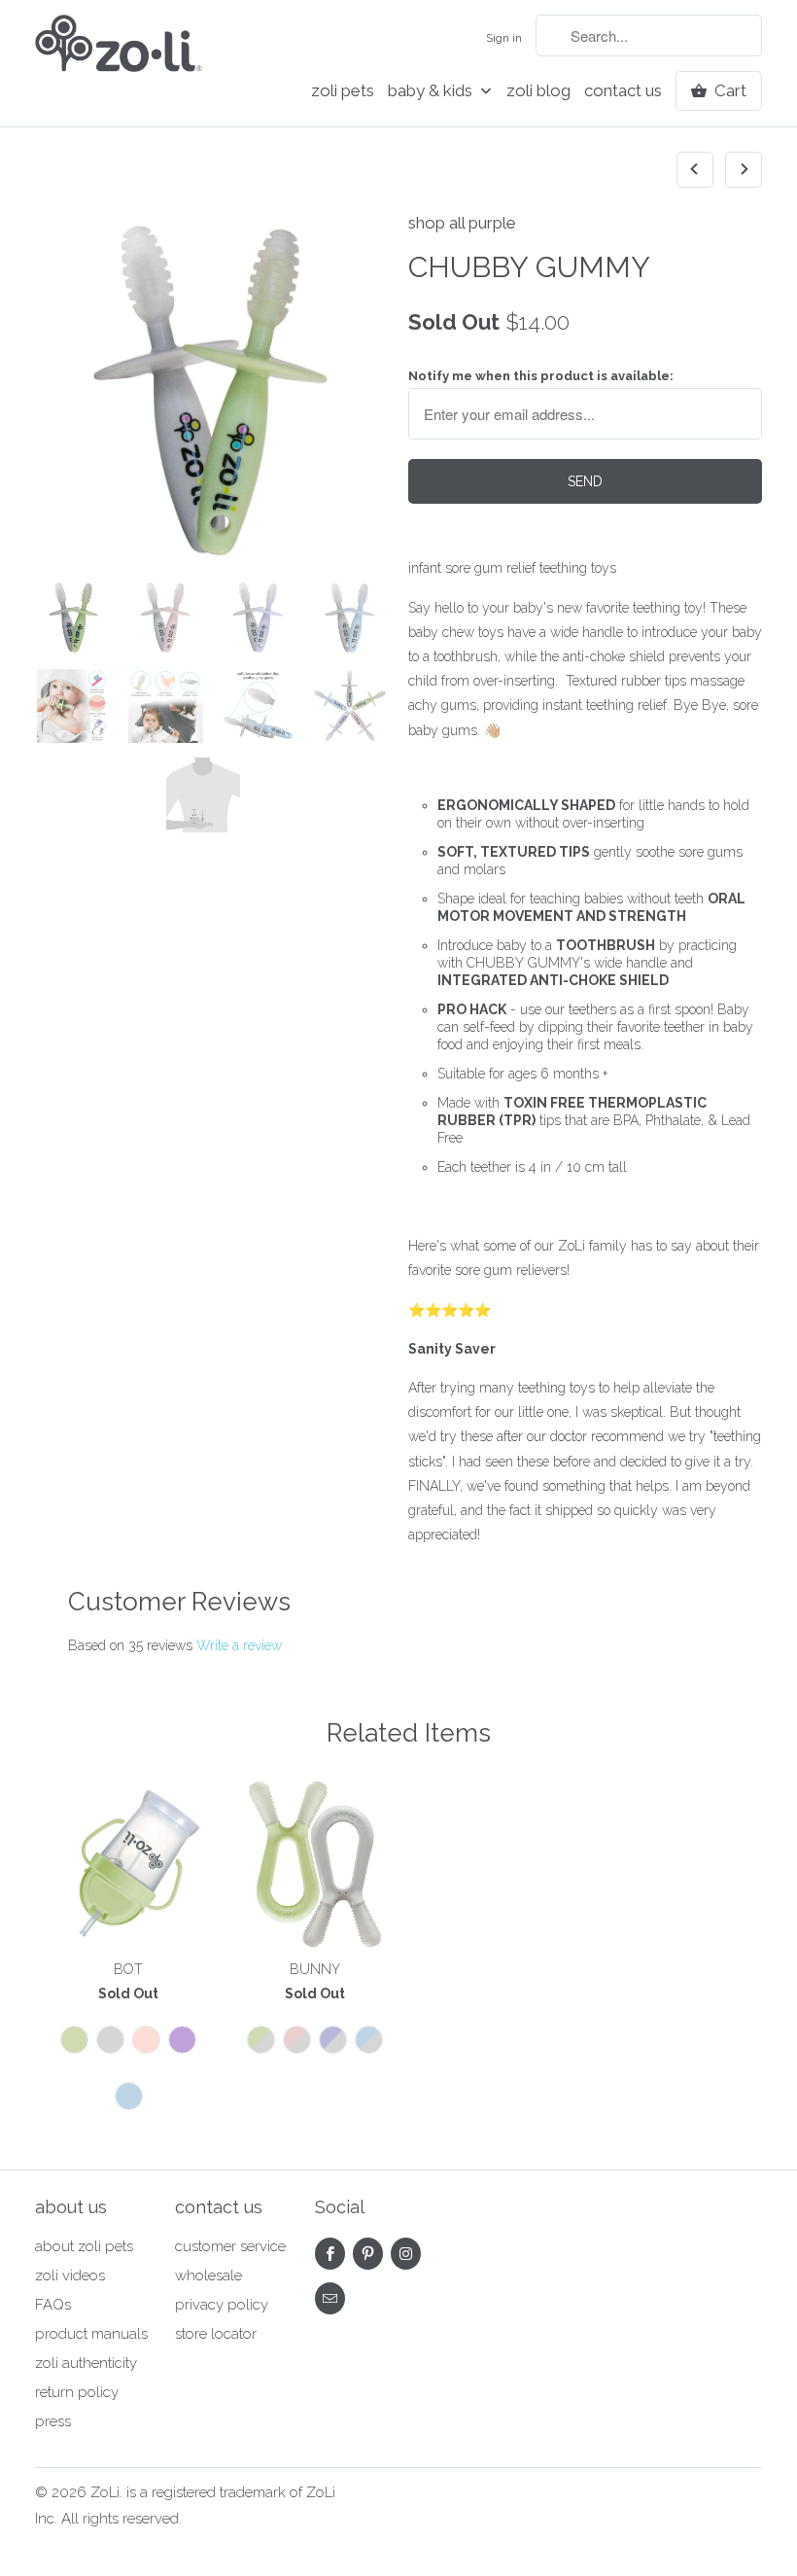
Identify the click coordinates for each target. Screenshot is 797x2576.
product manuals (91, 2334)
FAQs (53, 2305)
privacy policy (222, 2305)
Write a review (239, 1645)
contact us (623, 91)
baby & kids (432, 91)
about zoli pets (84, 2246)
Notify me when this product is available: (541, 376)
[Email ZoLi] (330, 2298)
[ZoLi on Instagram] (406, 2254)
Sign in (504, 38)
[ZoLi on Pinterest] (368, 2254)
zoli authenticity (86, 2363)
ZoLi (105, 2492)
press (53, 2421)
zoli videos (70, 2276)
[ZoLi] (119, 49)
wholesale (208, 2276)
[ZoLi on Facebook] (330, 2254)
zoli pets (343, 91)
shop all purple (462, 223)
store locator (216, 2334)
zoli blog (538, 91)
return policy (77, 2392)
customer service (230, 2246)
